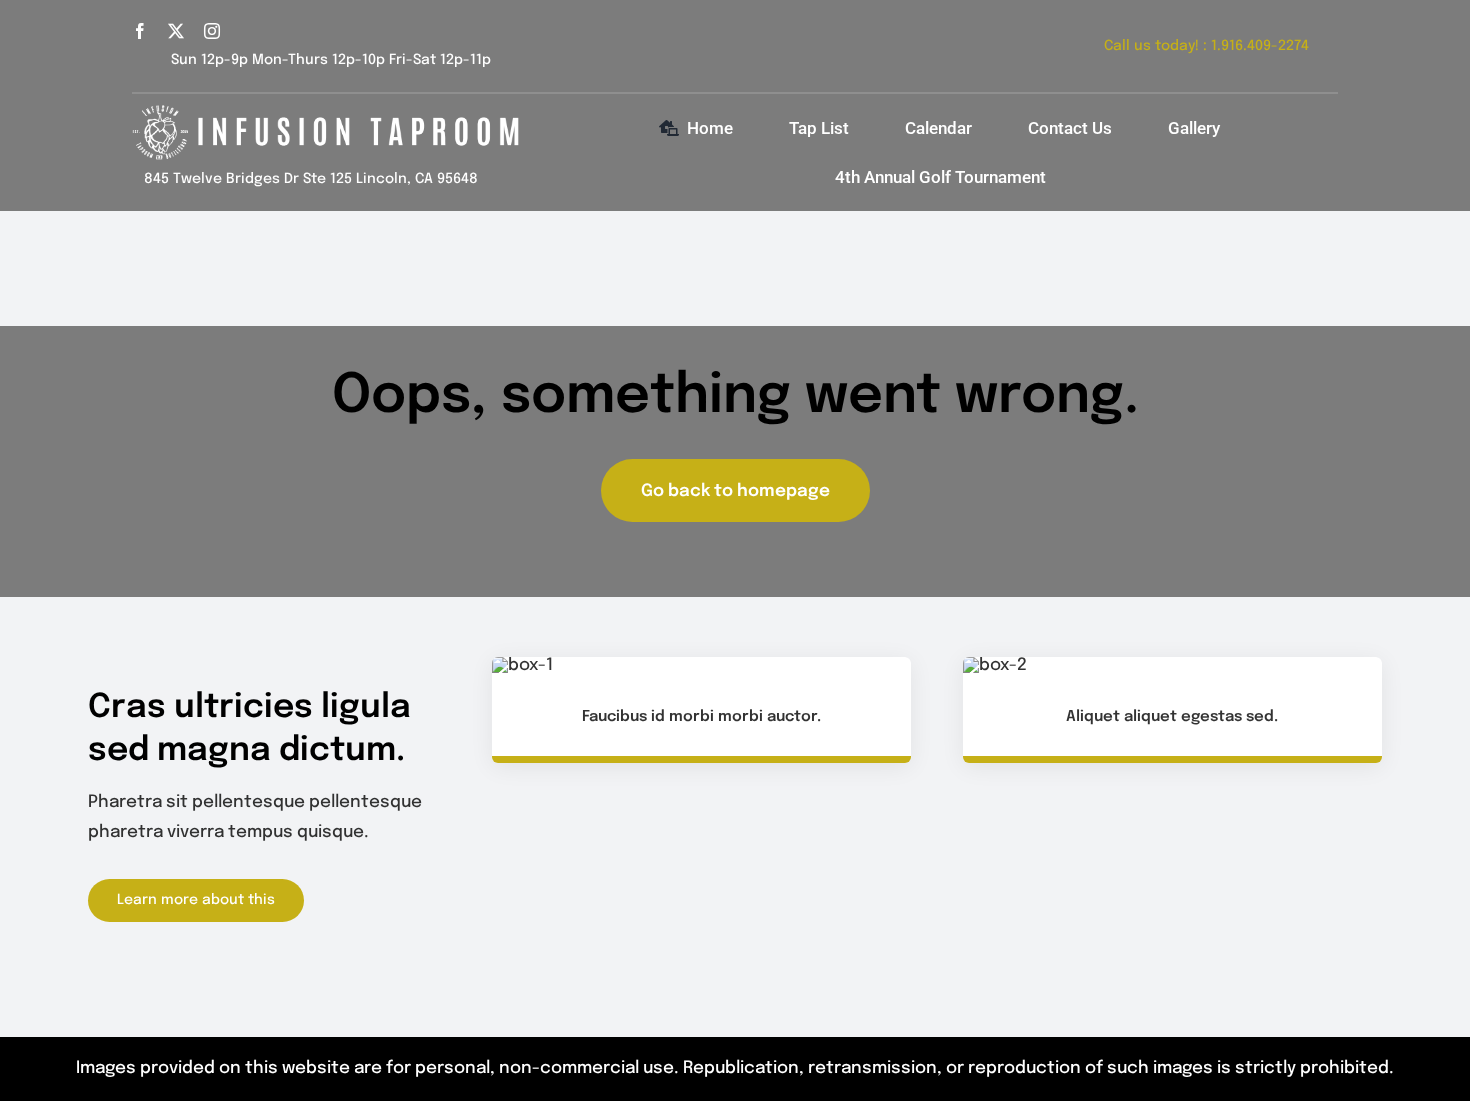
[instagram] (212, 31)
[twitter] (176, 31)
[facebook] (140, 31)
